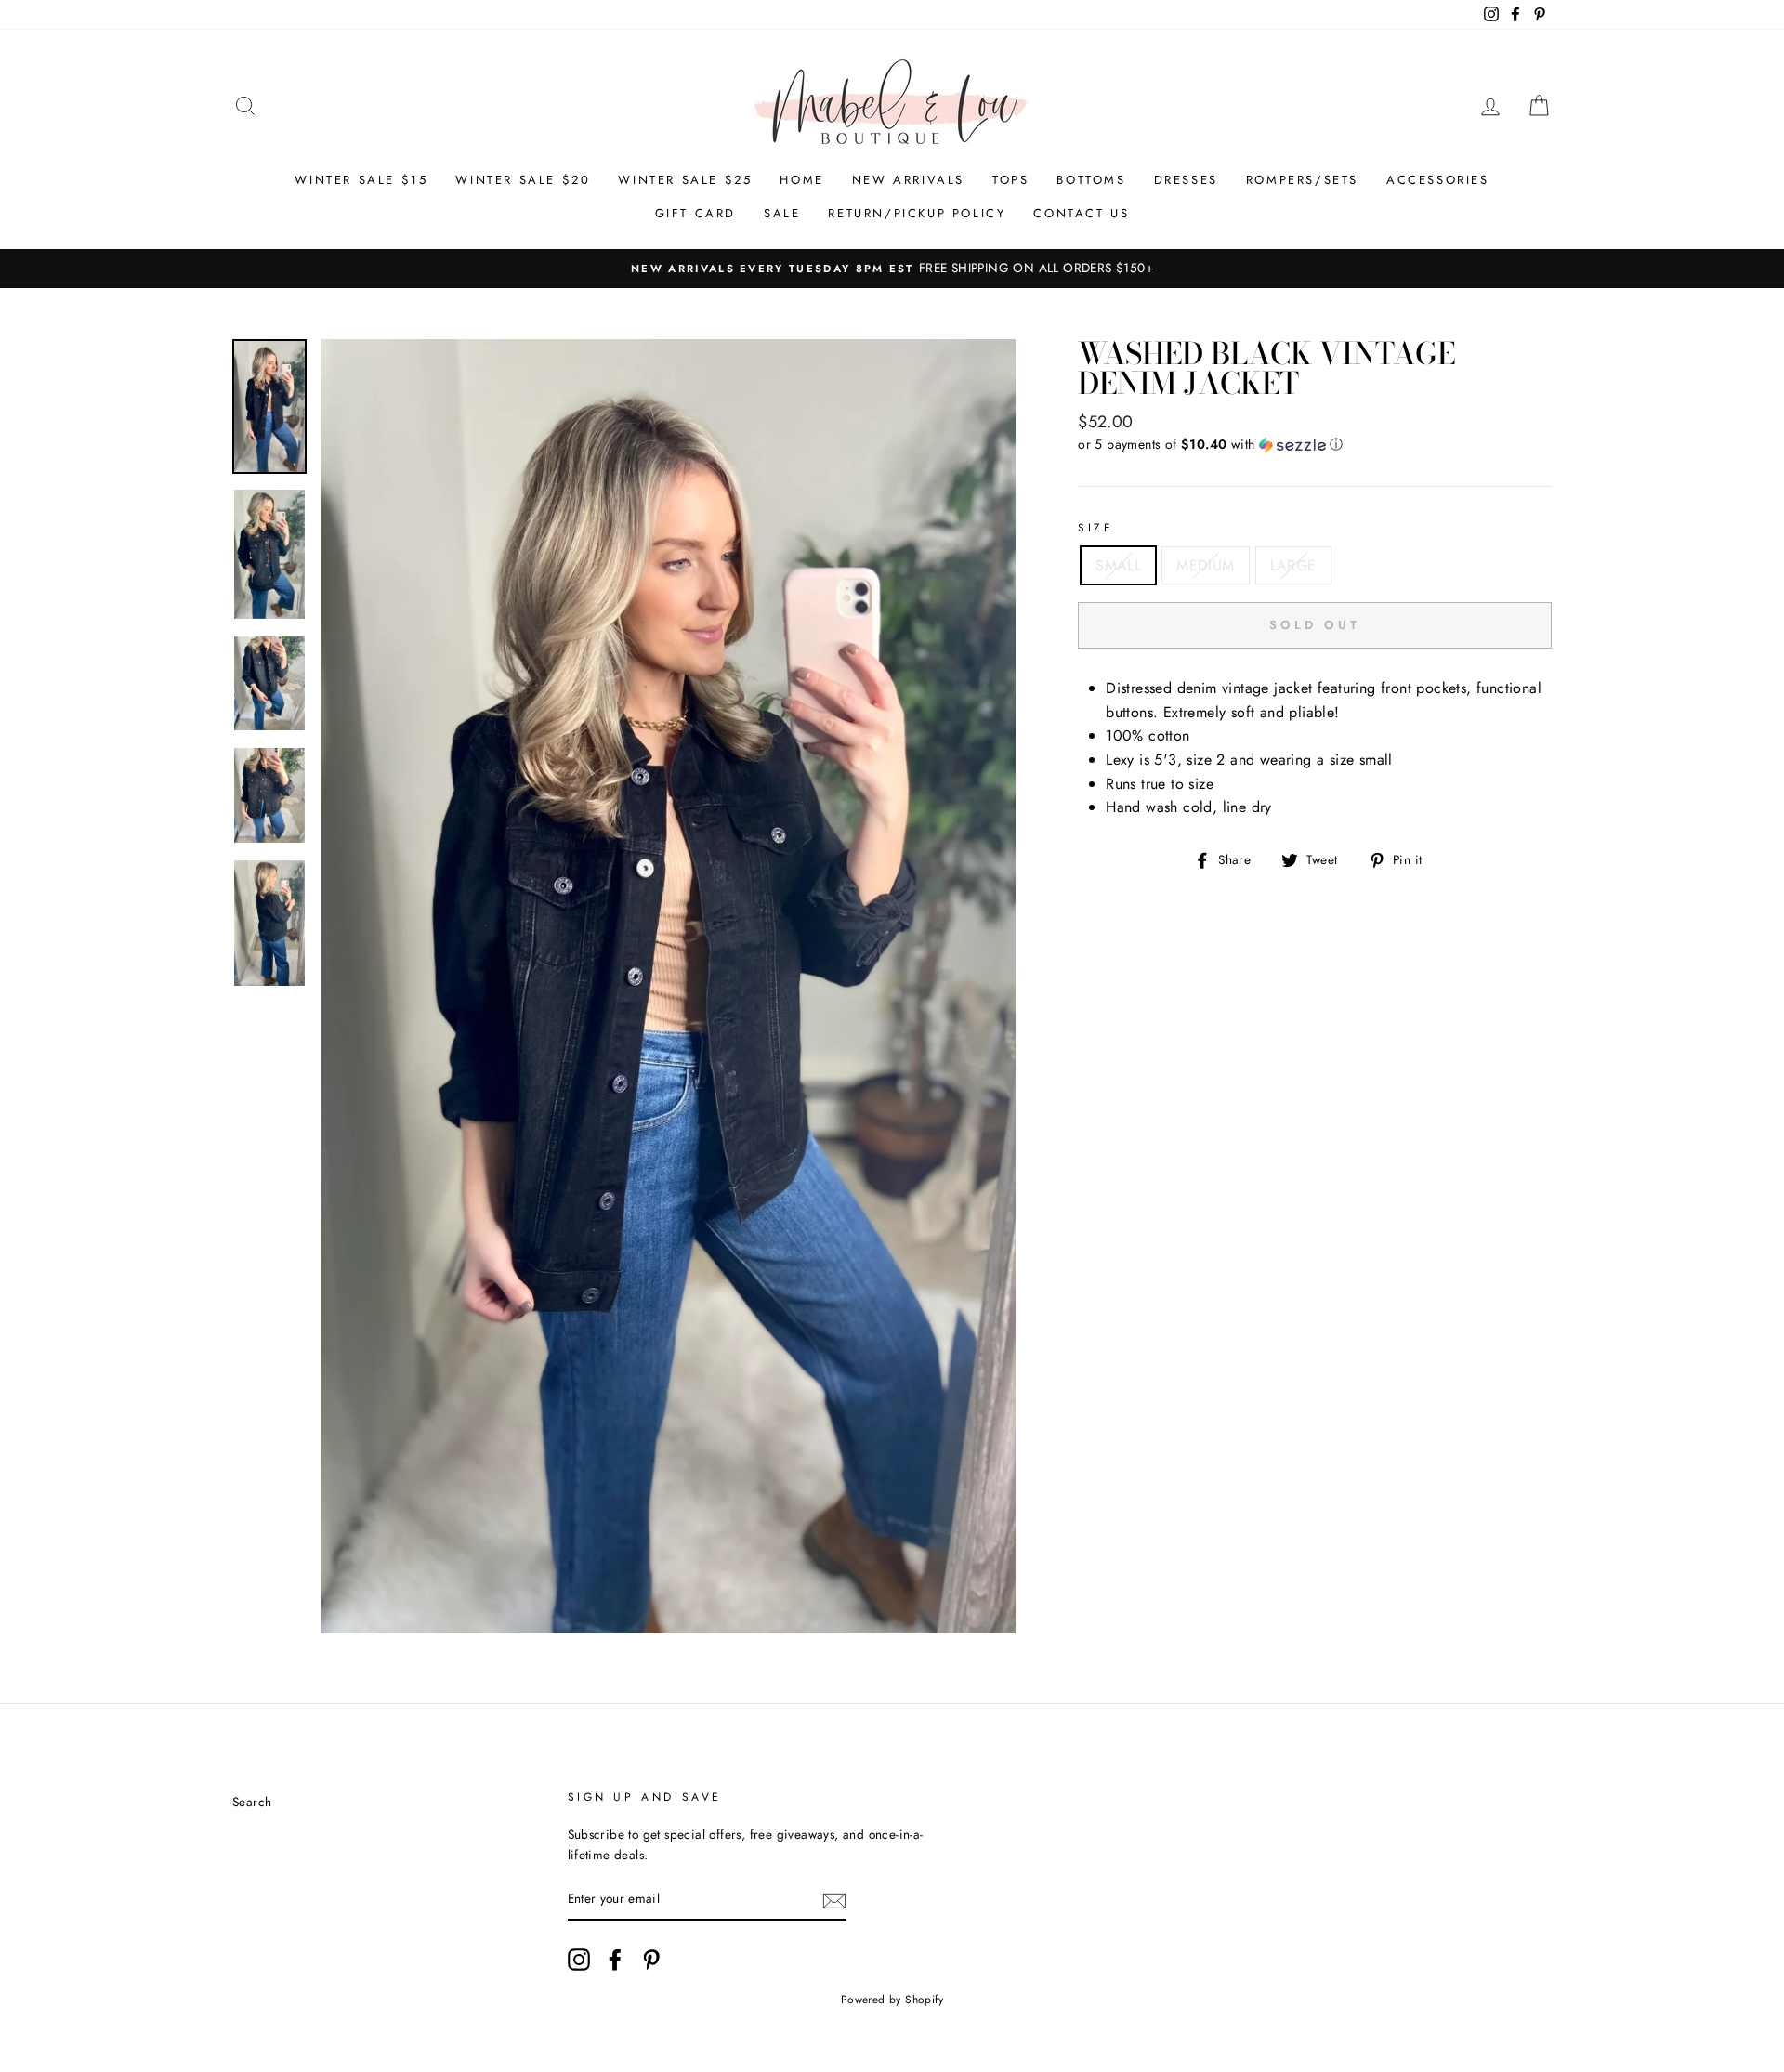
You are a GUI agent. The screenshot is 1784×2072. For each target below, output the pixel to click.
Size (1095, 528)
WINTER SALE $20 (523, 180)
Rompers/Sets (1302, 180)
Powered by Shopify (892, 2000)
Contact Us (1081, 213)
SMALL (1118, 565)
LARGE (1293, 565)
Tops (1010, 180)
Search (252, 1802)
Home (801, 180)
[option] (892, 269)
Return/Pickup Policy (917, 213)
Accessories (1438, 180)
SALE (782, 213)
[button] (1315, 444)
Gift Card (695, 213)
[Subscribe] (834, 1899)
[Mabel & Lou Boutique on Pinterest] (651, 1960)
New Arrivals (908, 180)
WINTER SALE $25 (685, 180)
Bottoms (1091, 180)
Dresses (1186, 180)
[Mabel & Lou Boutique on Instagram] (579, 1960)
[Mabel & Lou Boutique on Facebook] (615, 1960)
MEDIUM (1205, 565)
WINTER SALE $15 (361, 180)
